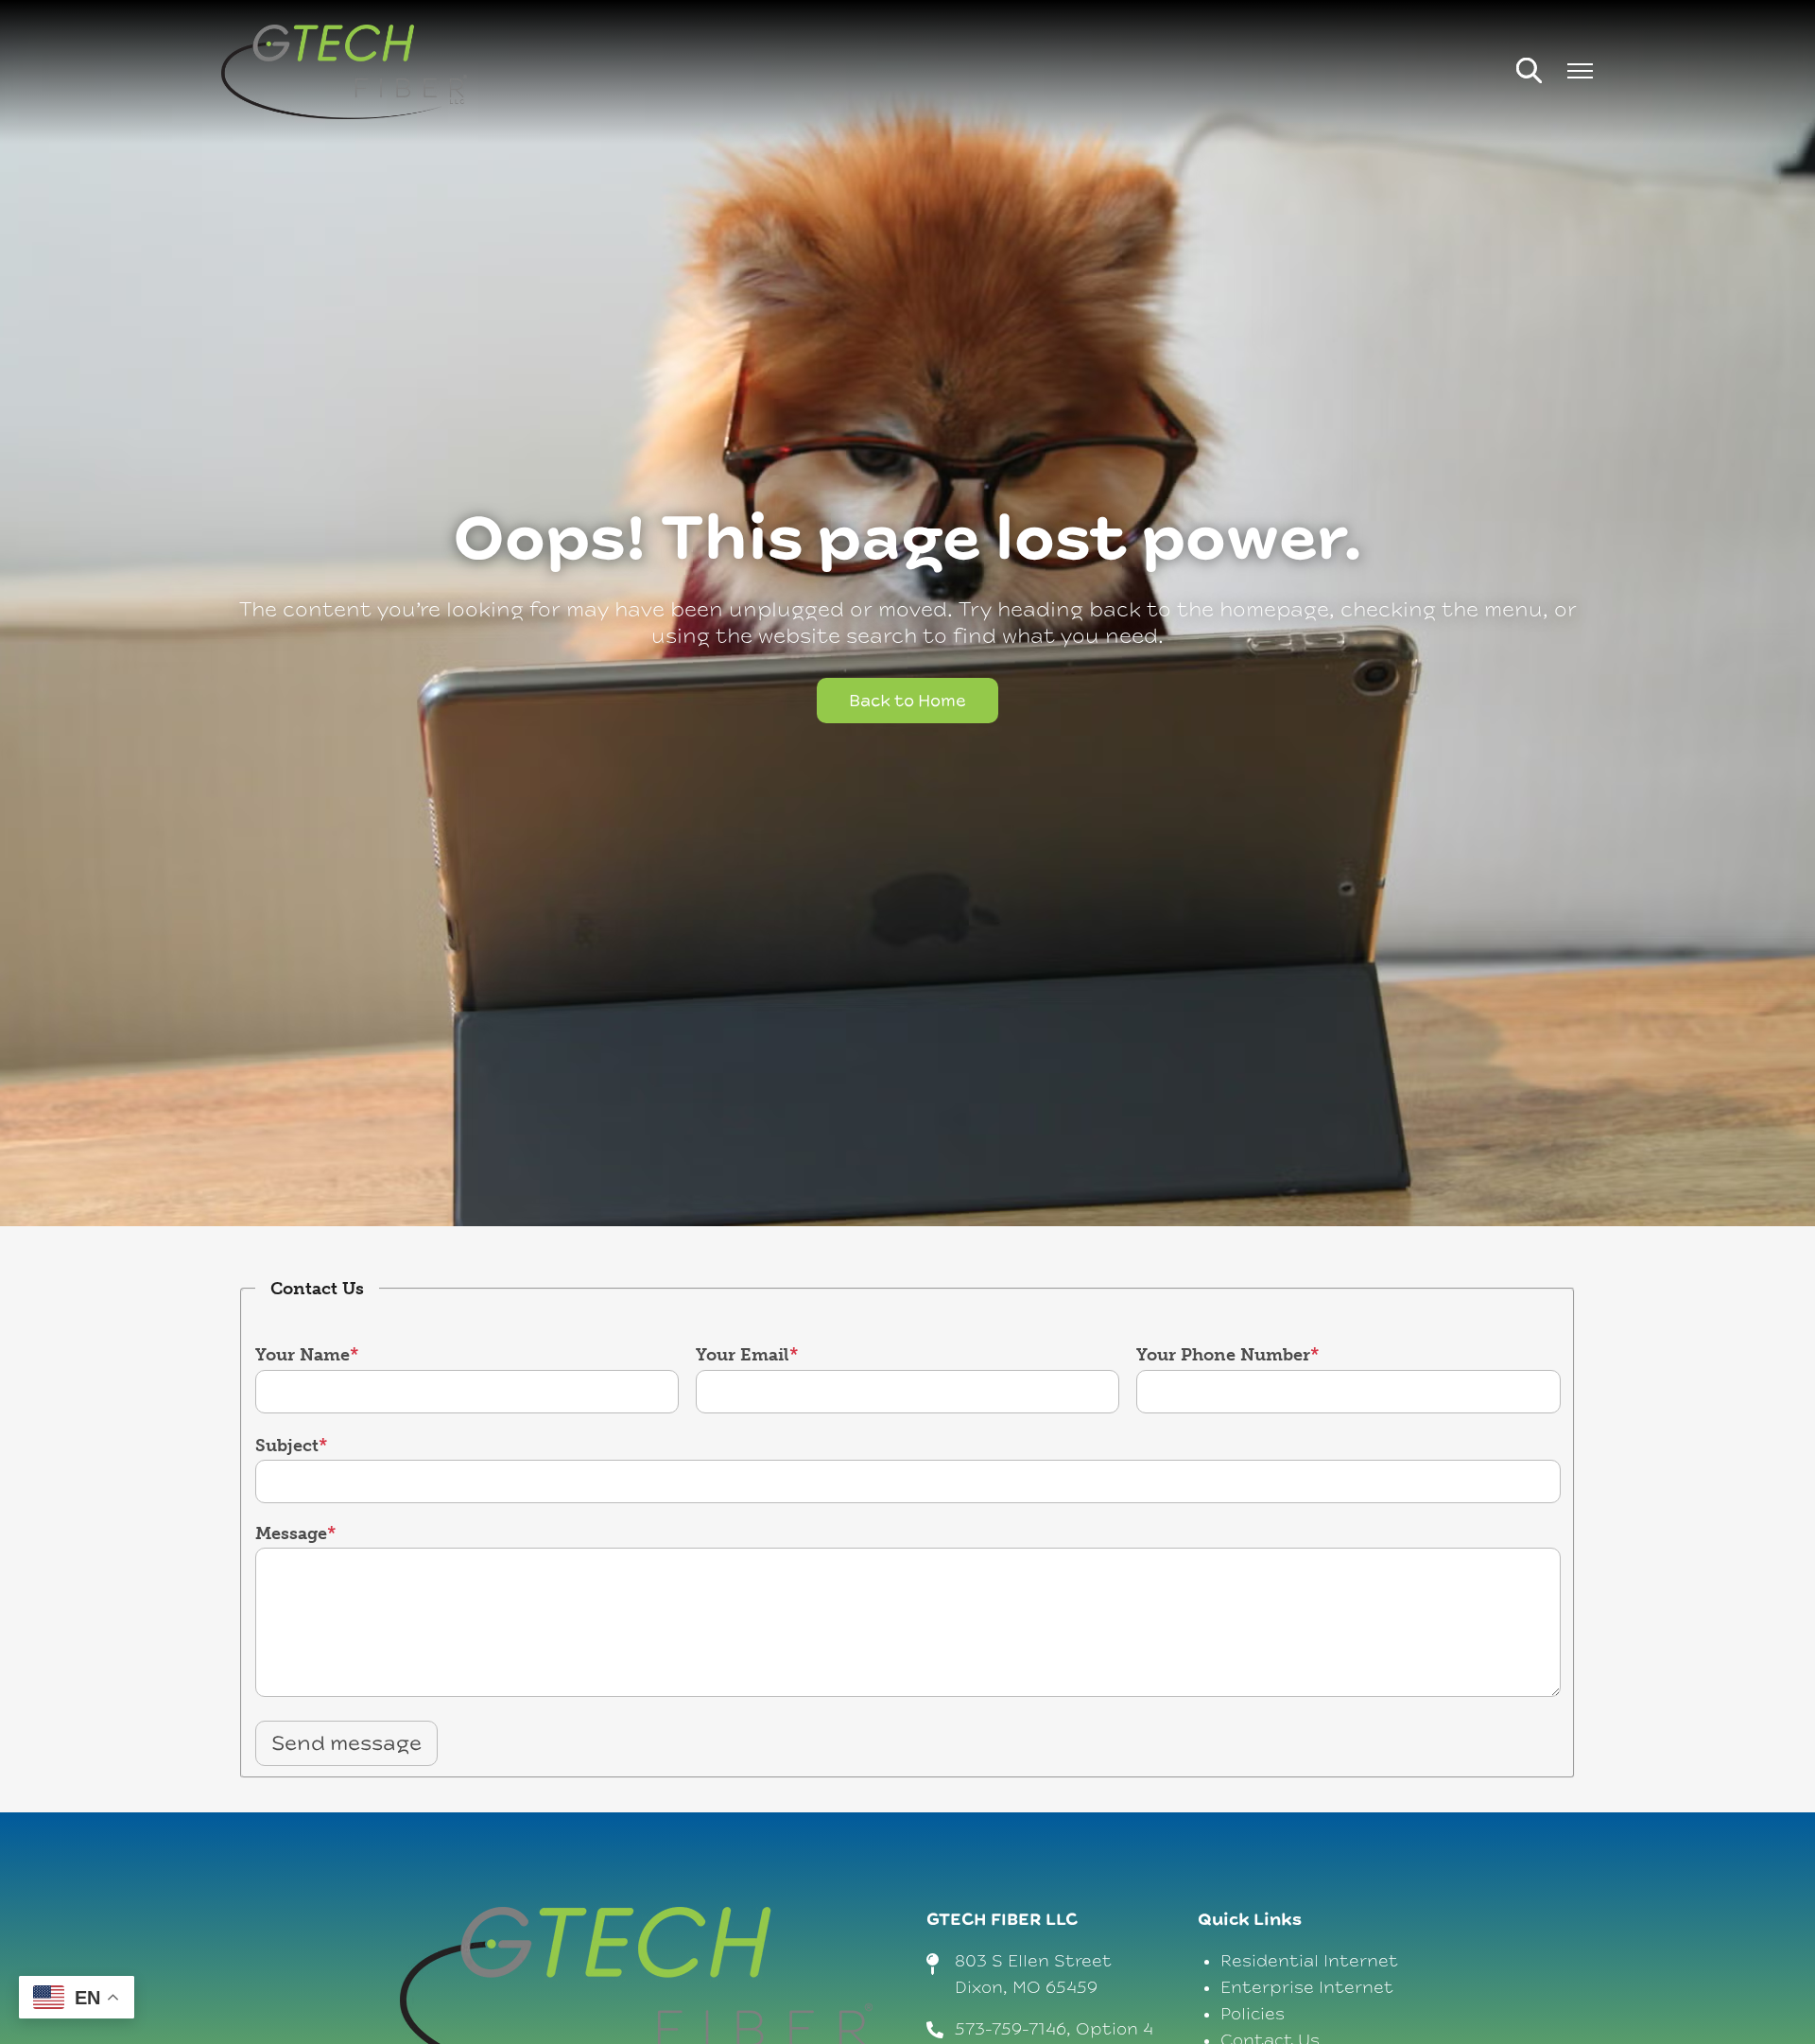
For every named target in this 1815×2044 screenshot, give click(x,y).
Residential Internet (1309, 1961)
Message (291, 1533)
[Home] (344, 72)
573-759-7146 (1011, 2029)
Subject (287, 1446)
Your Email (743, 1355)
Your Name (302, 1355)
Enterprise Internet (1307, 1988)
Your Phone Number (1223, 1355)
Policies (1253, 2014)
